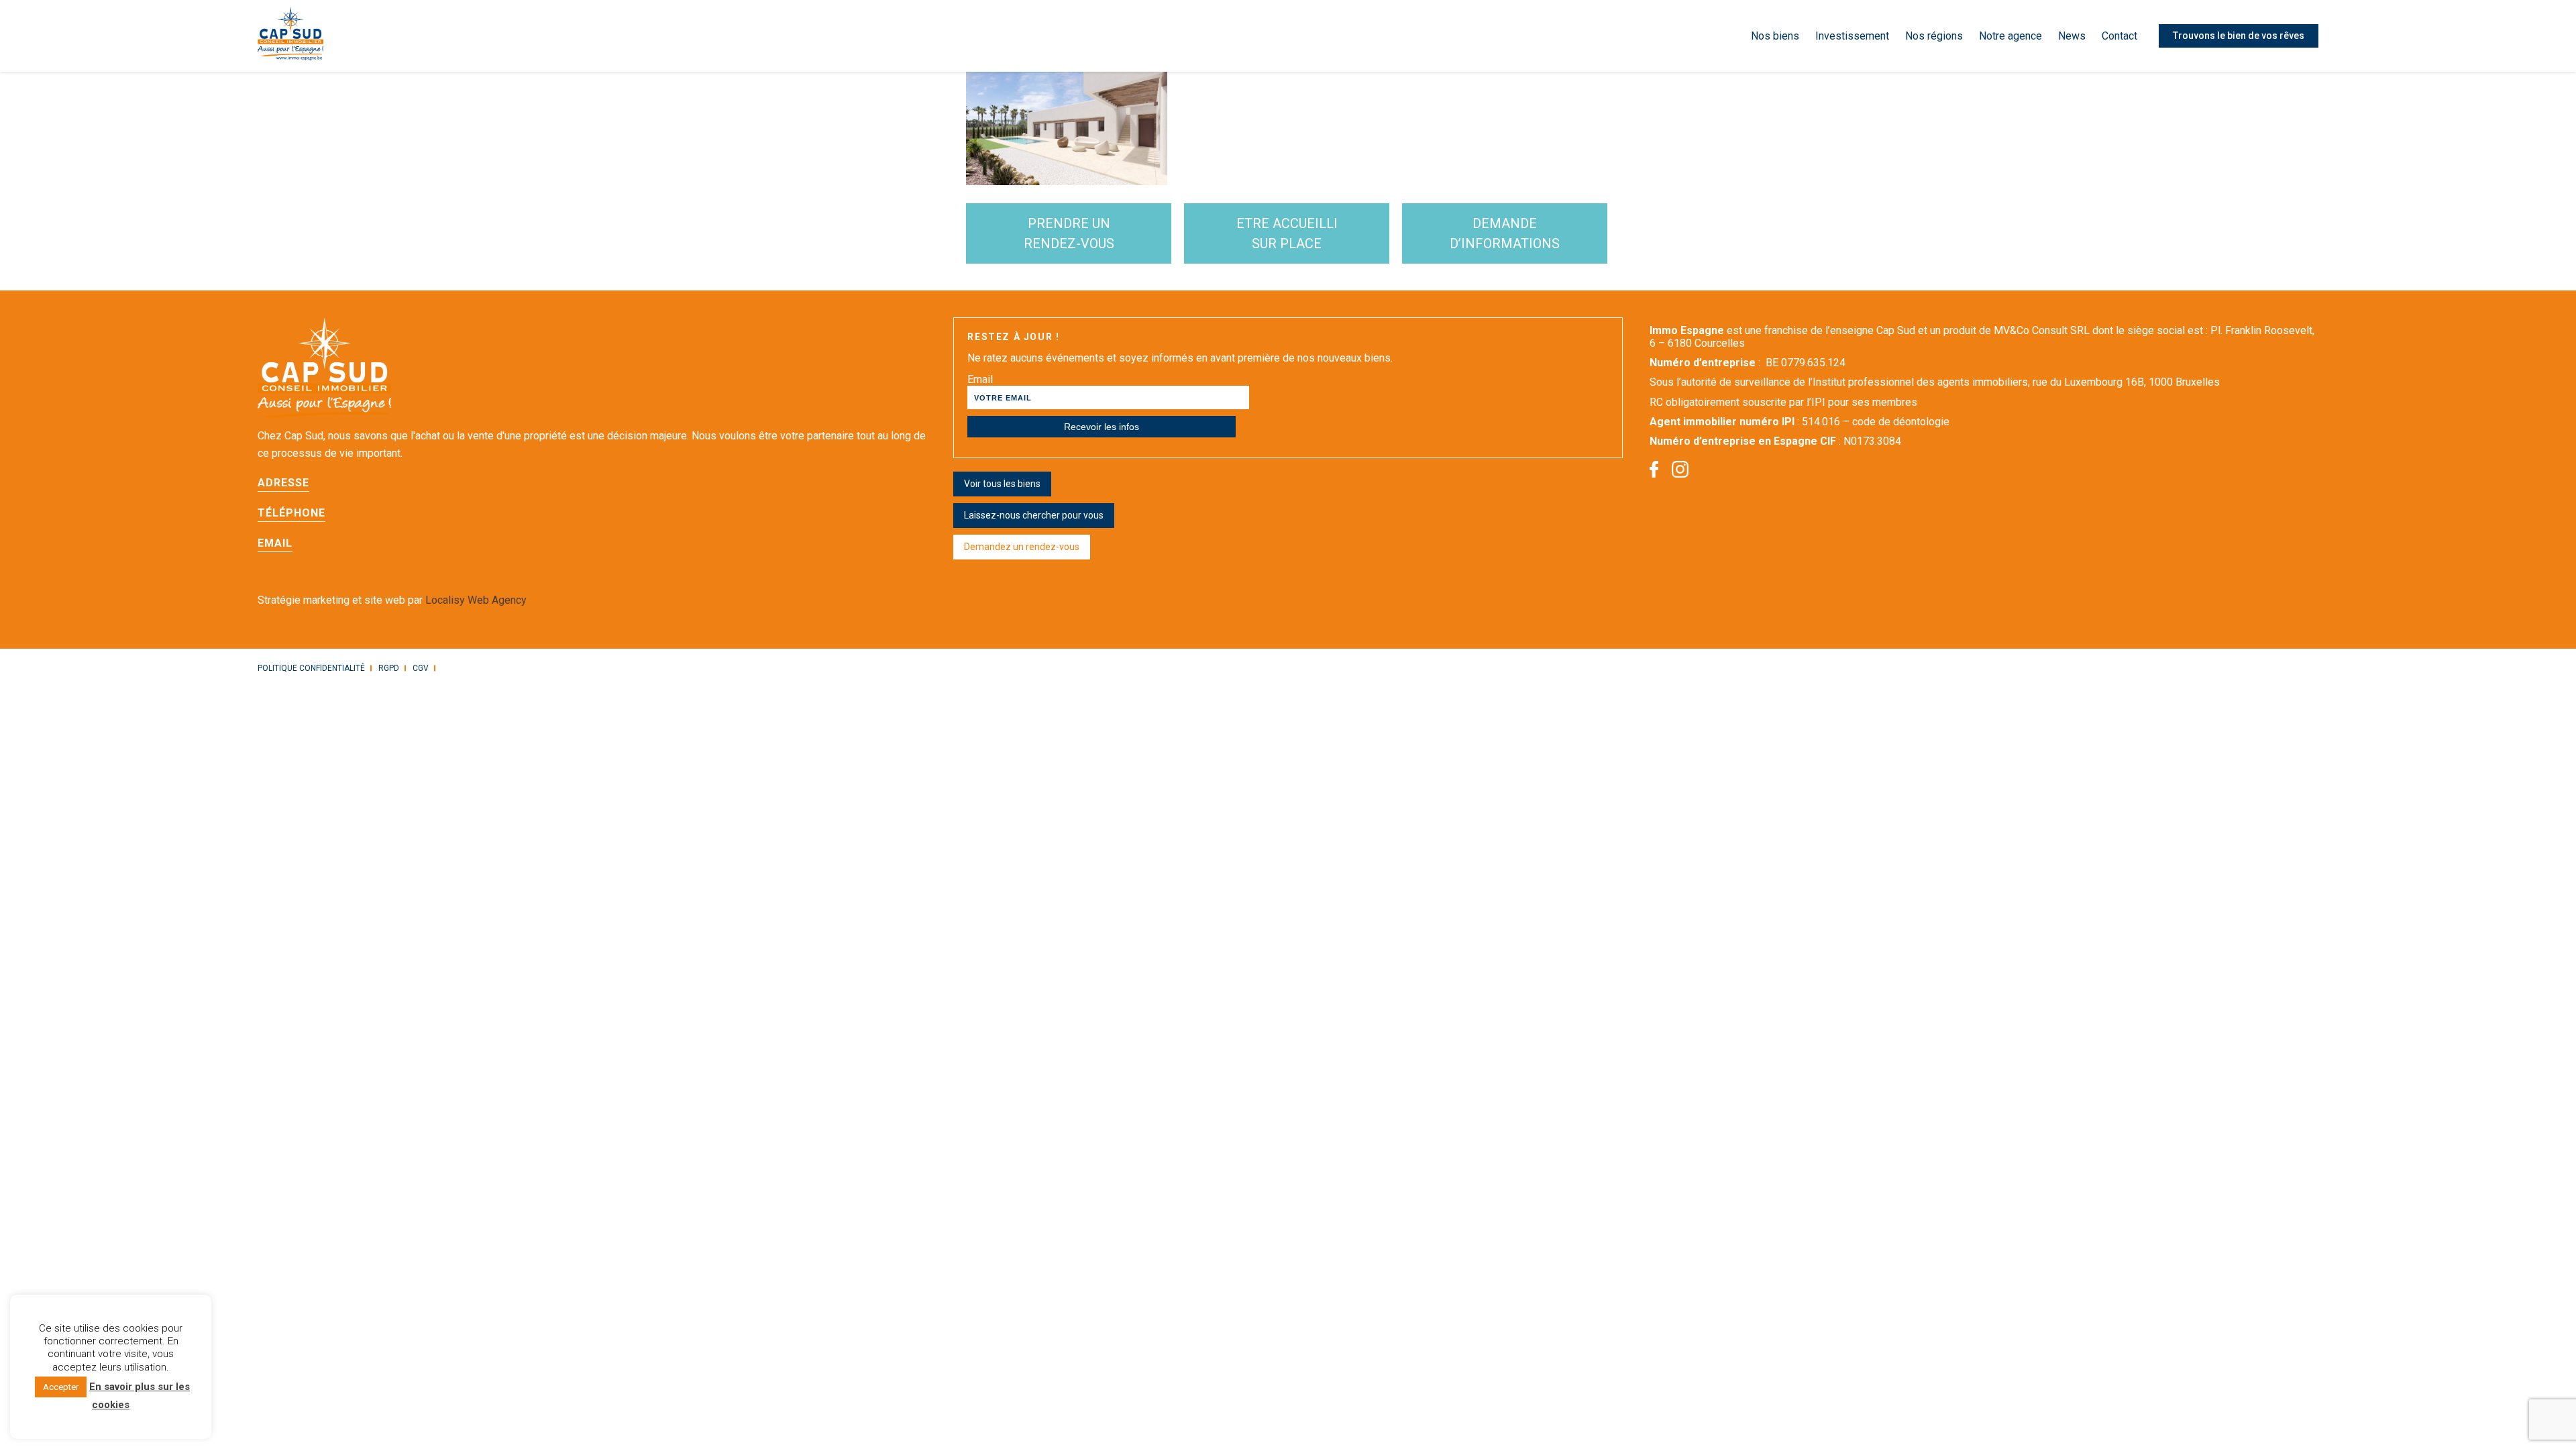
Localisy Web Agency (476, 600)
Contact (2119, 36)
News (2072, 36)
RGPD (389, 668)
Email (980, 379)
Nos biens (1775, 36)
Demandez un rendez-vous (1022, 547)
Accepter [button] (61, 1387)
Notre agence (2010, 36)
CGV (421, 668)
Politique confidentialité (311, 668)
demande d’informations (1505, 233)
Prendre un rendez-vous (1069, 233)
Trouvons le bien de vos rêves (2239, 36)
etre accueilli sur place (1287, 233)
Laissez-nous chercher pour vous (1034, 515)
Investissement (1852, 36)
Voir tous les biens (1002, 484)
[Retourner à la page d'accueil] (290, 36)
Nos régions (1934, 36)
